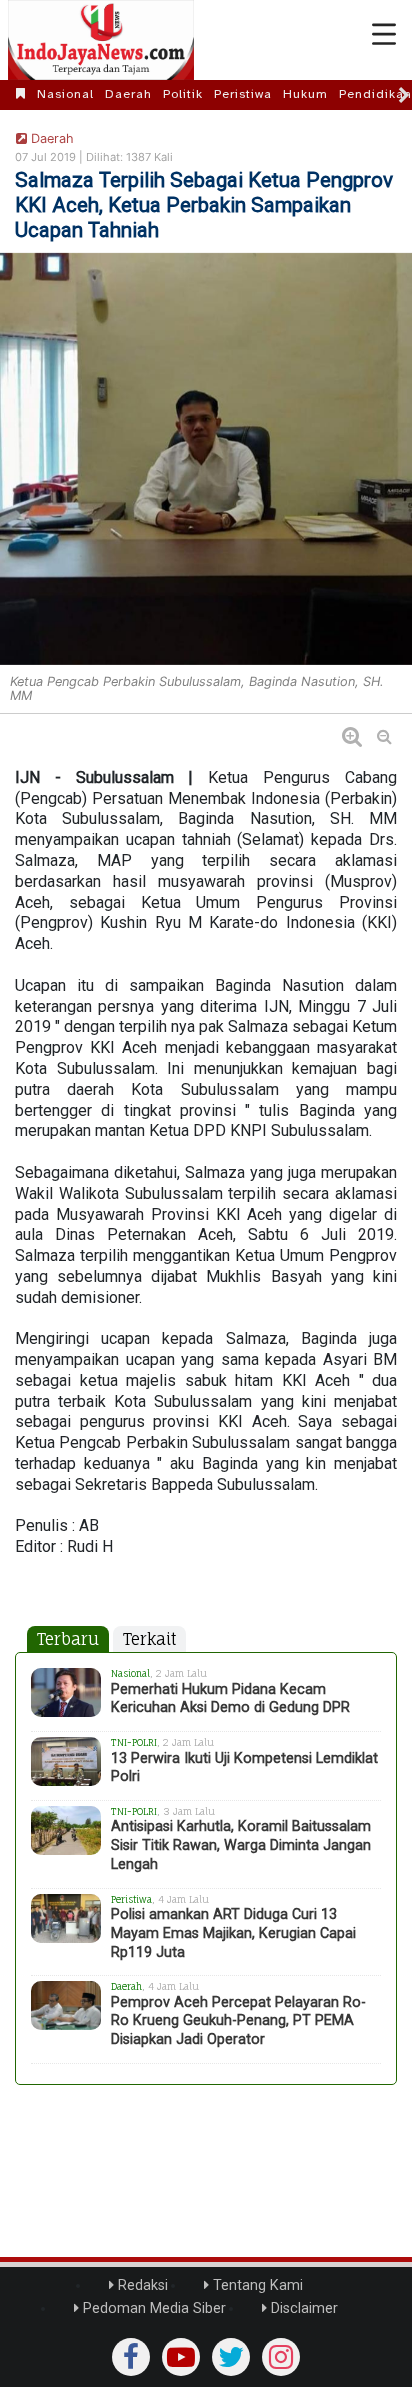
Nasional (65, 94)
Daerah (128, 94)
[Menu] (384, 35)
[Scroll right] (404, 95)
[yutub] (181, 2357)
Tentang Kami (256, 2285)
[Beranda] (21, 94)
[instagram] (281, 2357)
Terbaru (68, 1639)
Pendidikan (375, 94)
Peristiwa (243, 94)
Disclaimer (302, 2308)
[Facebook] (131, 2357)
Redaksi (141, 2285)
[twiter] (231, 2357)
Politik (183, 94)
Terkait (149, 1639)
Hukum (305, 94)
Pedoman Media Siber (152, 2308)
